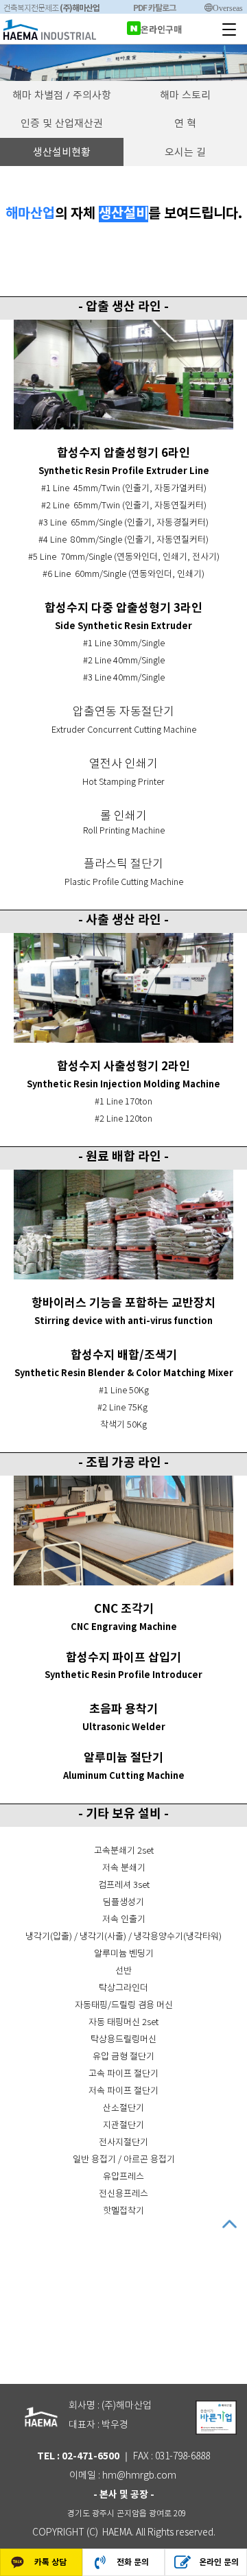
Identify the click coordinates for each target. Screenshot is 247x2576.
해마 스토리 (185, 95)
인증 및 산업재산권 (62, 123)
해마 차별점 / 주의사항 (62, 95)
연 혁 (185, 123)
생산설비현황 (62, 152)
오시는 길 (185, 152)
